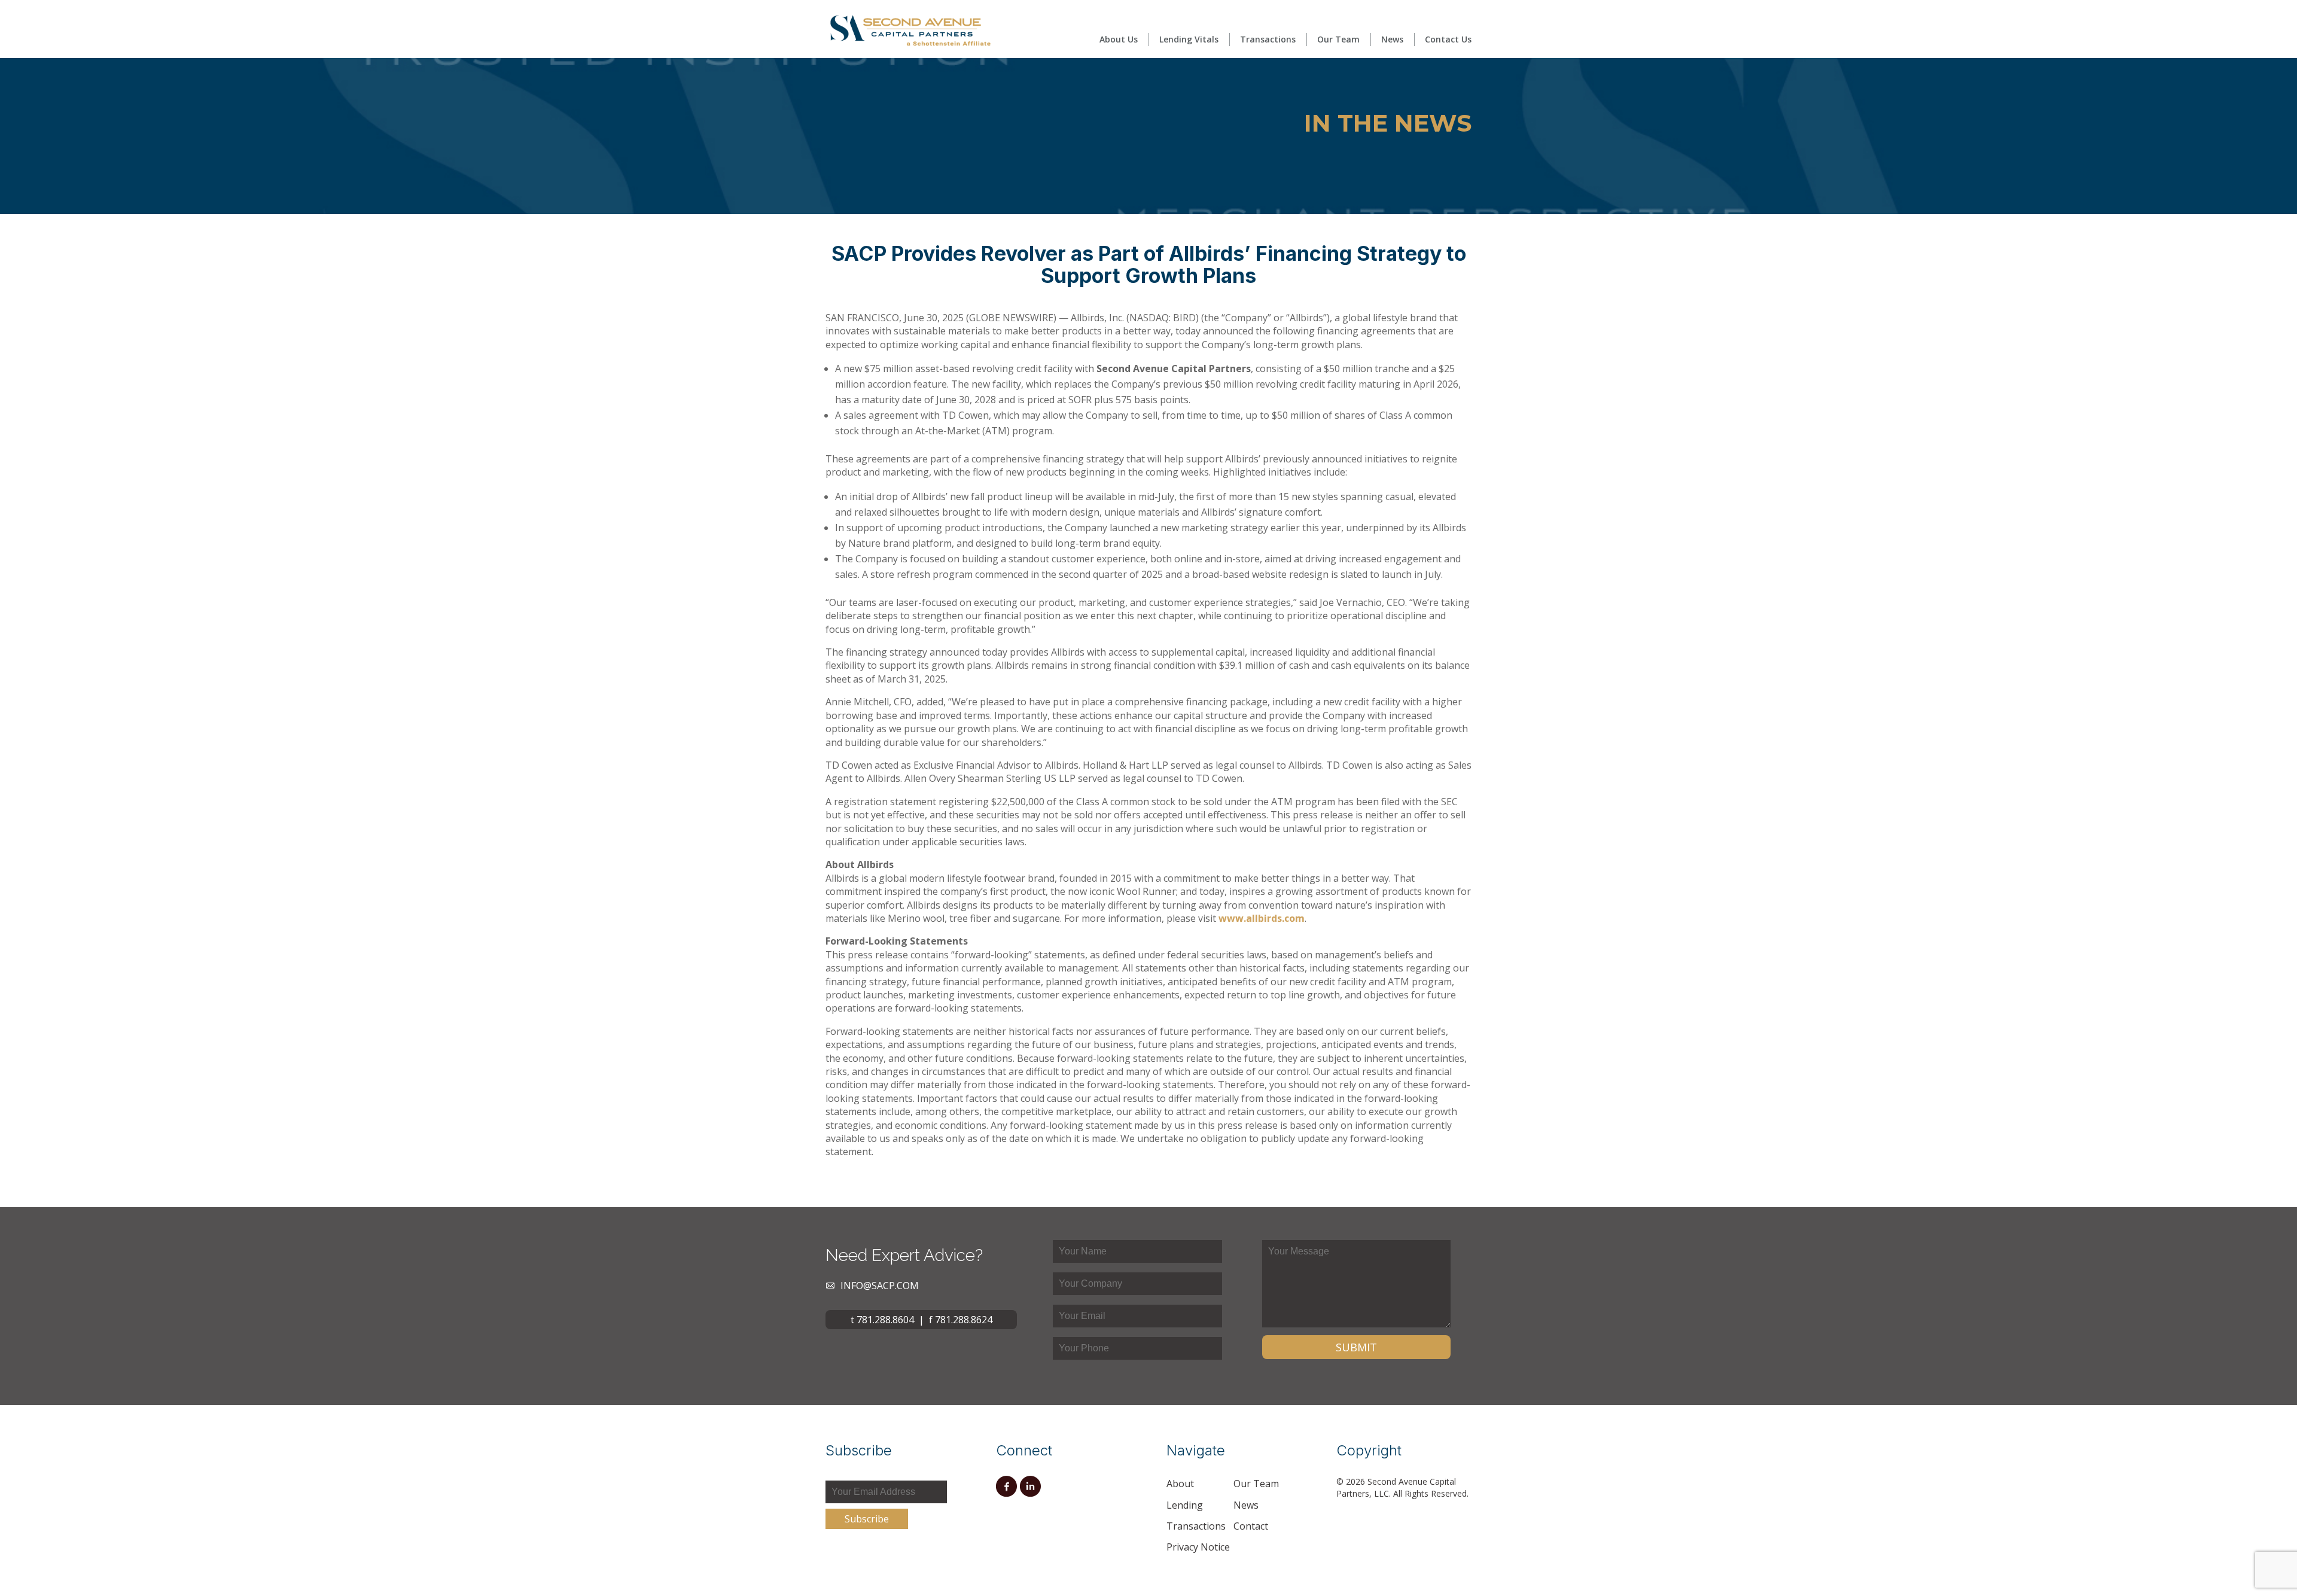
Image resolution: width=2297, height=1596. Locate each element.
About (1180, 1484)
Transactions (1268, 39)
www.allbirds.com (1262, 918)
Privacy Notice (1198, 1547)
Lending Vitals (1189, 39)
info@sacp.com (880, 1286)
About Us (1119, 39)
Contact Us (1448, 39)
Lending (1185, 1505)
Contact (1251, 1526)
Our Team (1338, 39)
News (1392, 39)
